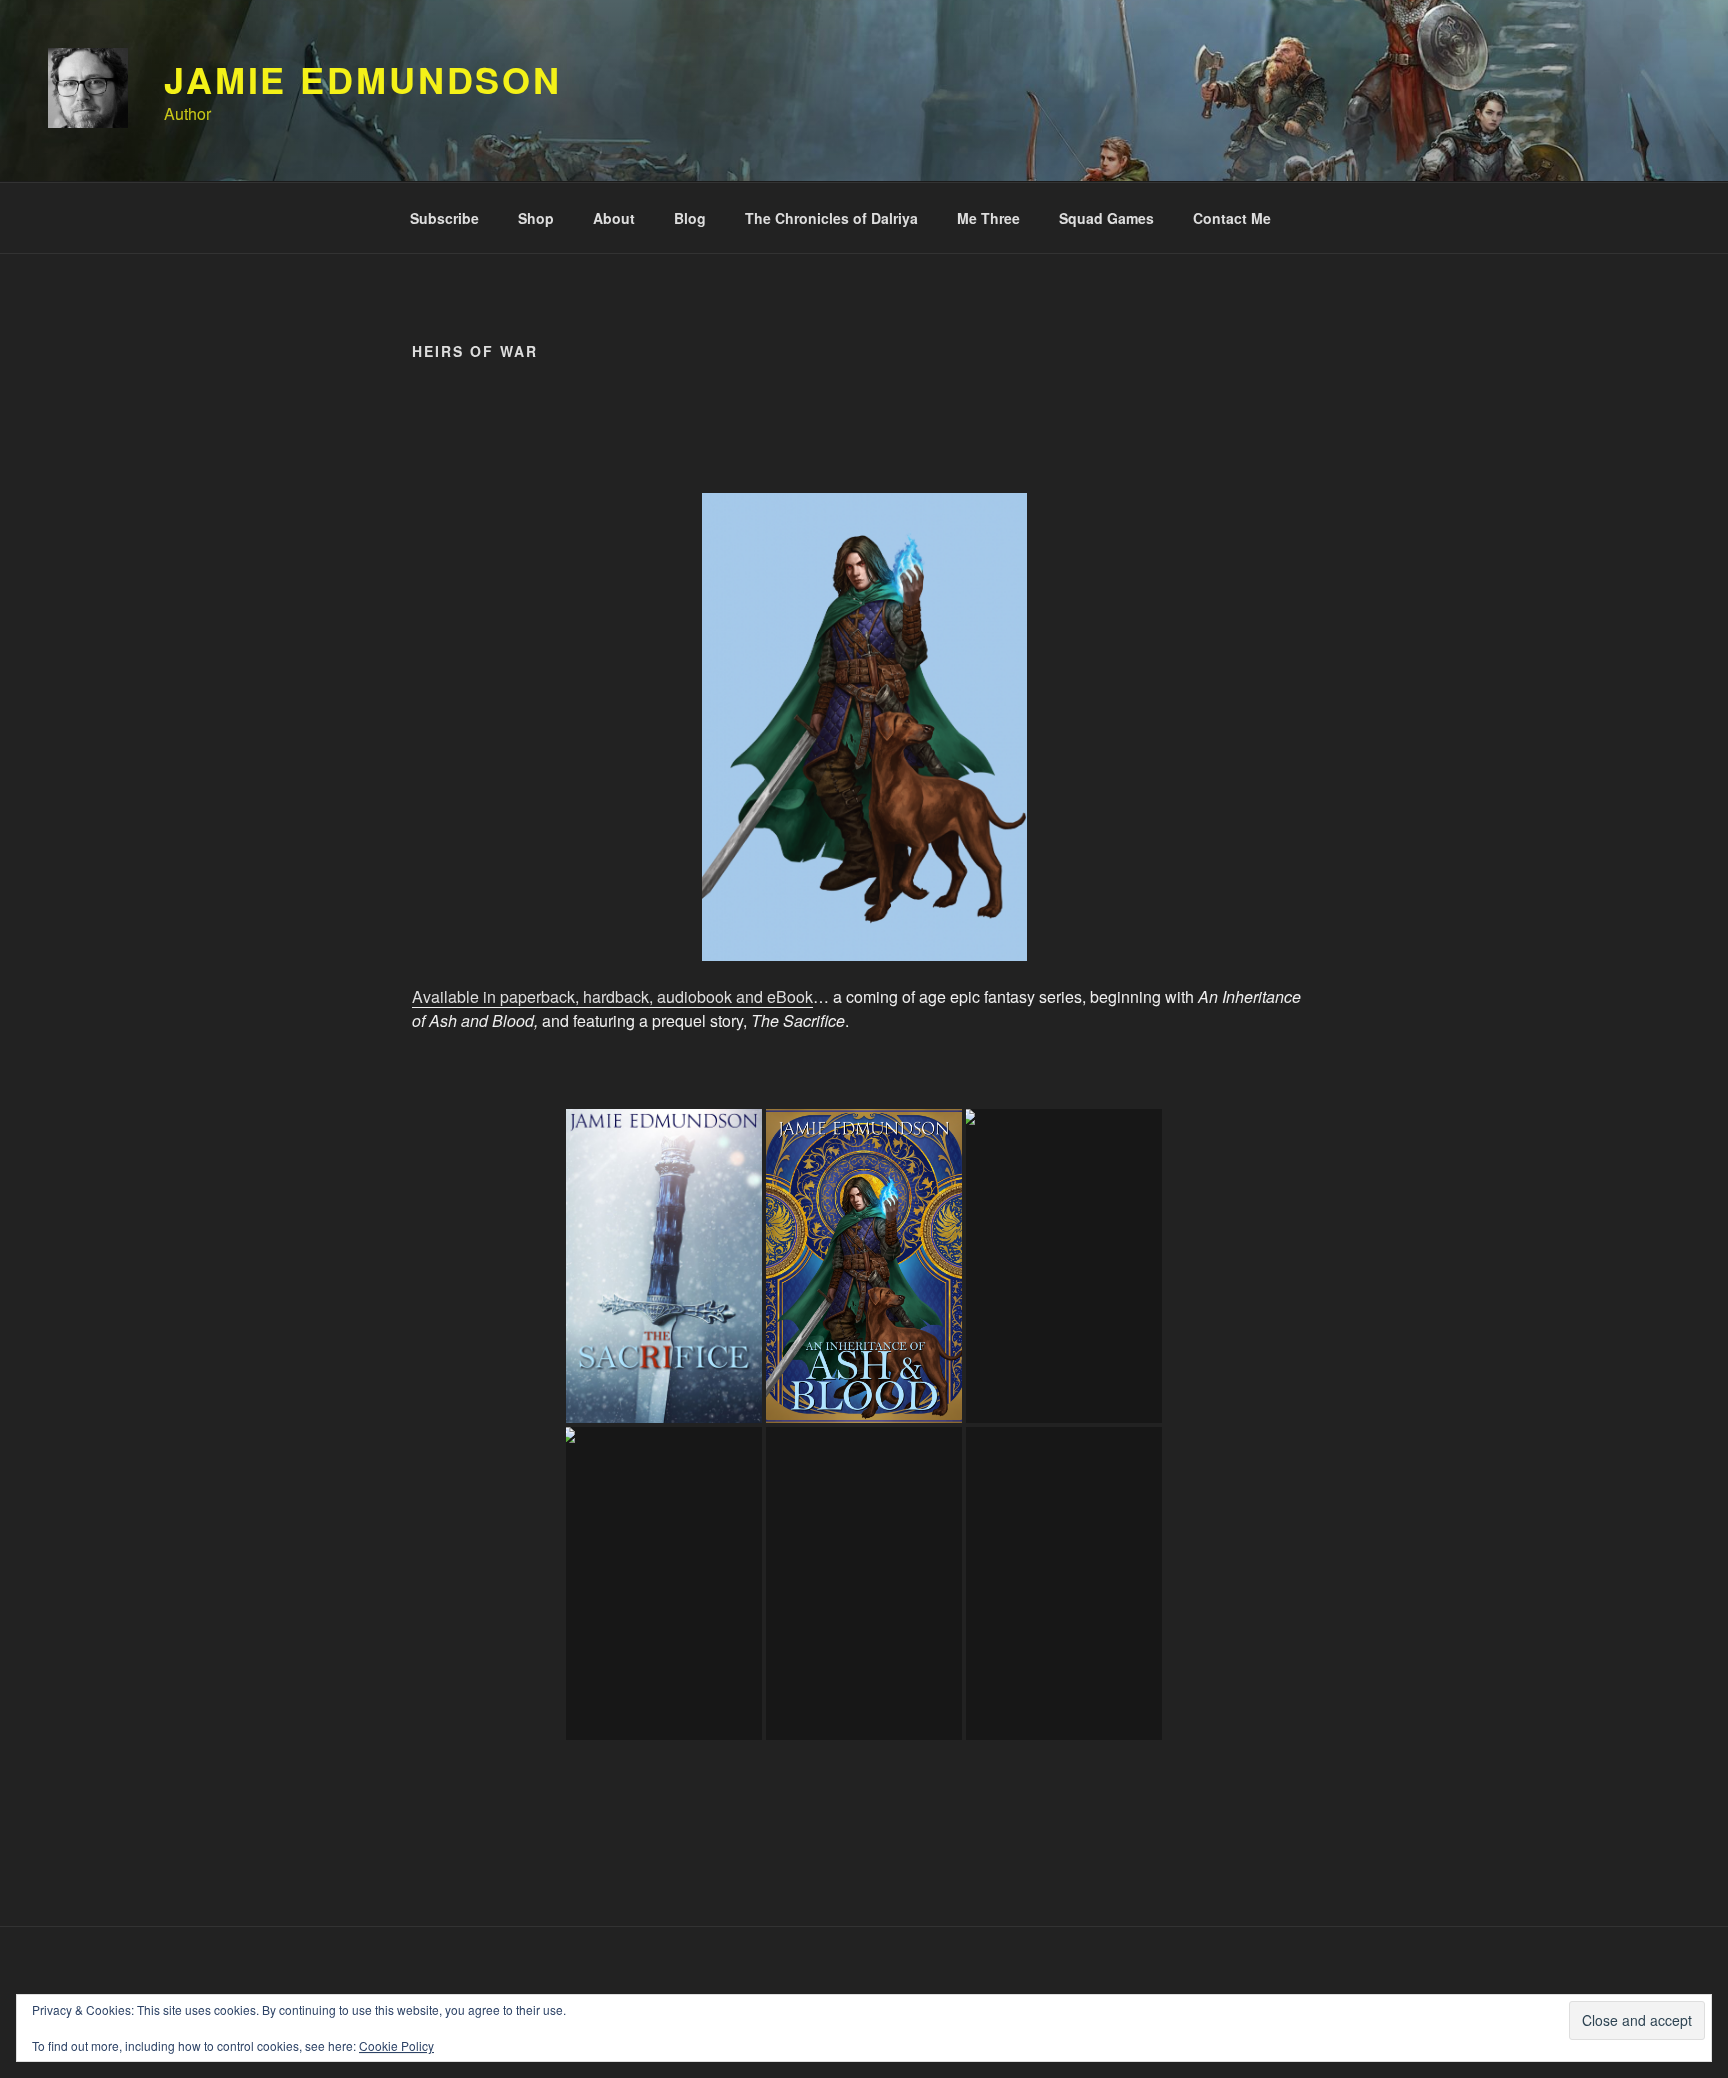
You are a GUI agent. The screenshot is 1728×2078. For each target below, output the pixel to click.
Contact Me (1232, 218)
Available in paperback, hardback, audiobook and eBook (612, 996)
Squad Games (1106, 218)
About (614, 218)
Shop (536, 218)
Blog (690, 218)
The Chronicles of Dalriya (831, 218)
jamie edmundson (363, 79)
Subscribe (444, 218)
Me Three (988, 218)
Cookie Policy (396, 2045)
